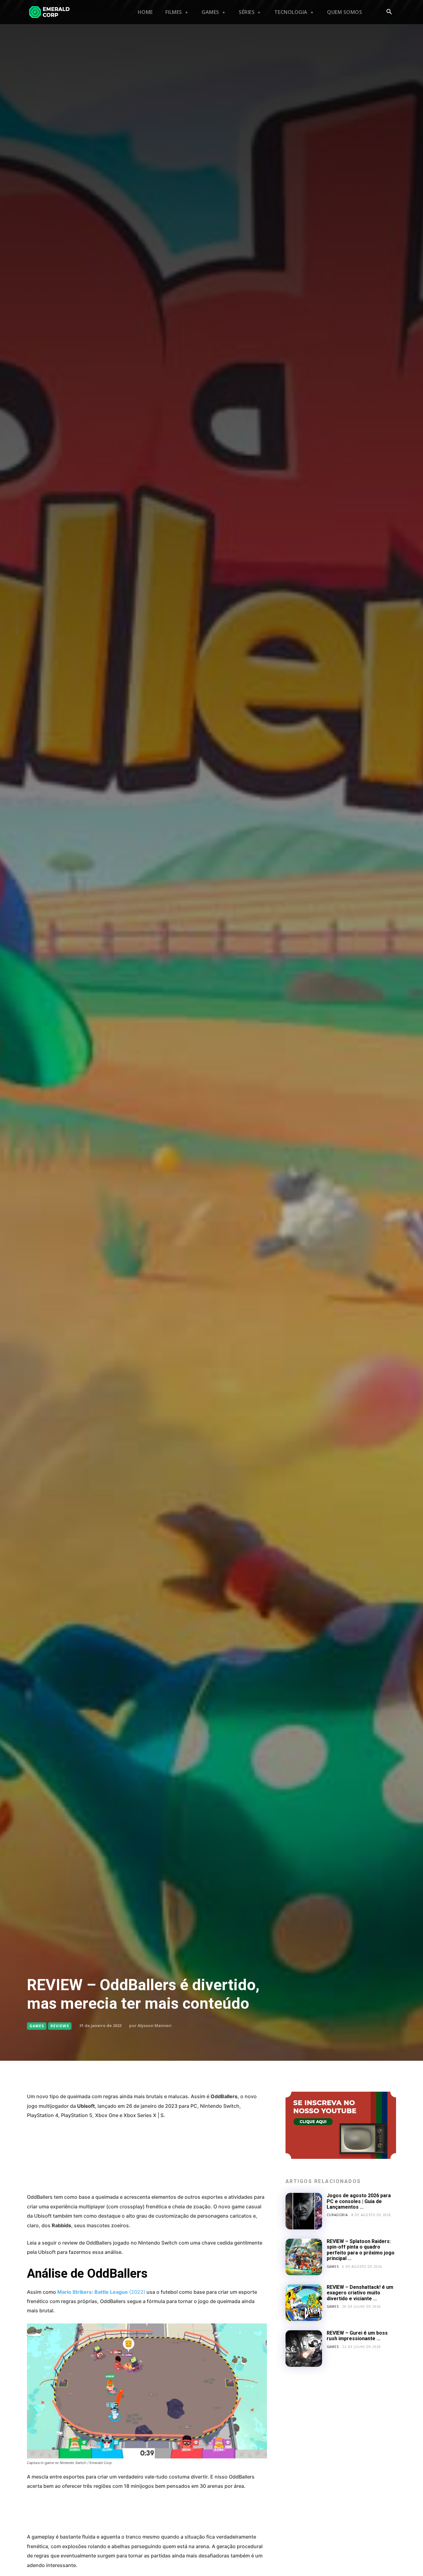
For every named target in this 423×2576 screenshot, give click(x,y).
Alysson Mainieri (155, 2025)
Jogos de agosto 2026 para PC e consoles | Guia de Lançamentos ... (359, 2201)
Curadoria (337, 2215)
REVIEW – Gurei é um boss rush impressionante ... (357, 2336)
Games (37, 2026)
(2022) (101, 2292)
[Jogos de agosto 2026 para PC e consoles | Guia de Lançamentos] (304, 2211)
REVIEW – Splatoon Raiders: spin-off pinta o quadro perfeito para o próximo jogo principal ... (361, 2250)
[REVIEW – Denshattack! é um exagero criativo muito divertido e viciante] (304, 2303)
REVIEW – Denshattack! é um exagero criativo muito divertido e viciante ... (360, 2293)
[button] (389, 12)
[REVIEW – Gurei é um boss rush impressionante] (304, 2349)
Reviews (60, 2026)
